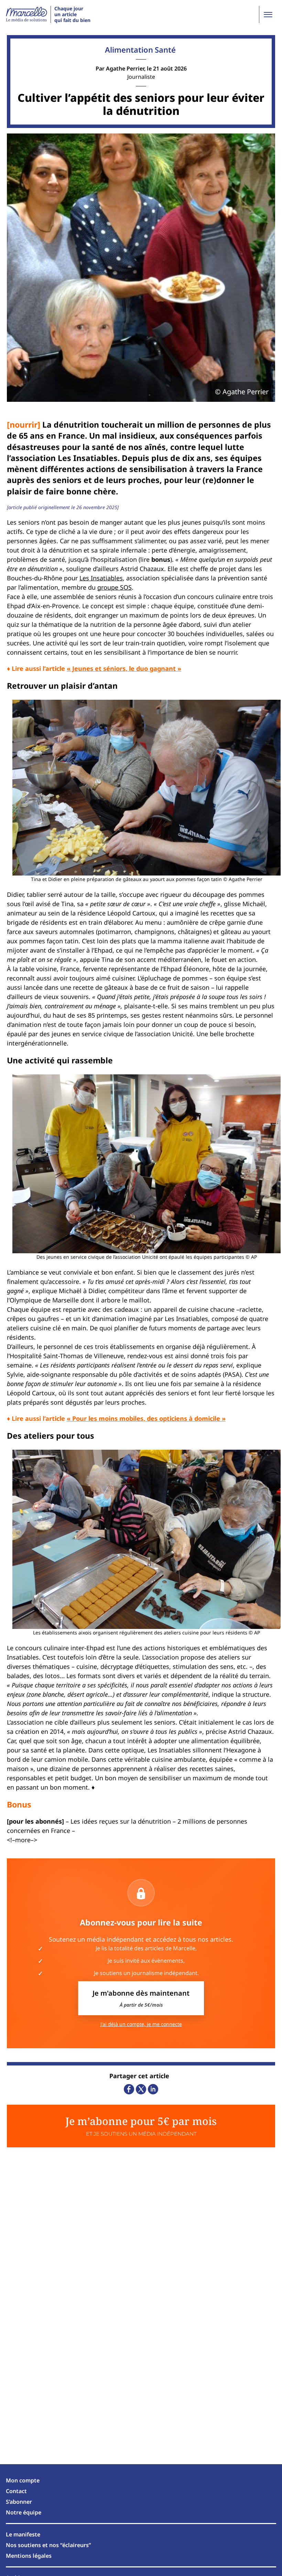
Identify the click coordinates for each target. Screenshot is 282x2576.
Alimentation (129, 50)
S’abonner (19, 2502)
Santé (165, 50)
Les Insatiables (101, 578)
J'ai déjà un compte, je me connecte (141, 2024)
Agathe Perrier (125, 68)
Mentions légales (29, 2556)
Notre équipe (24, 2512)
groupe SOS (115, 587)
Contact (16, 2491)
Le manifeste (23, 2534)
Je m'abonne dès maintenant (141, 1998)
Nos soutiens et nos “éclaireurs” (48, 2545)
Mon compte (23, 2480)
